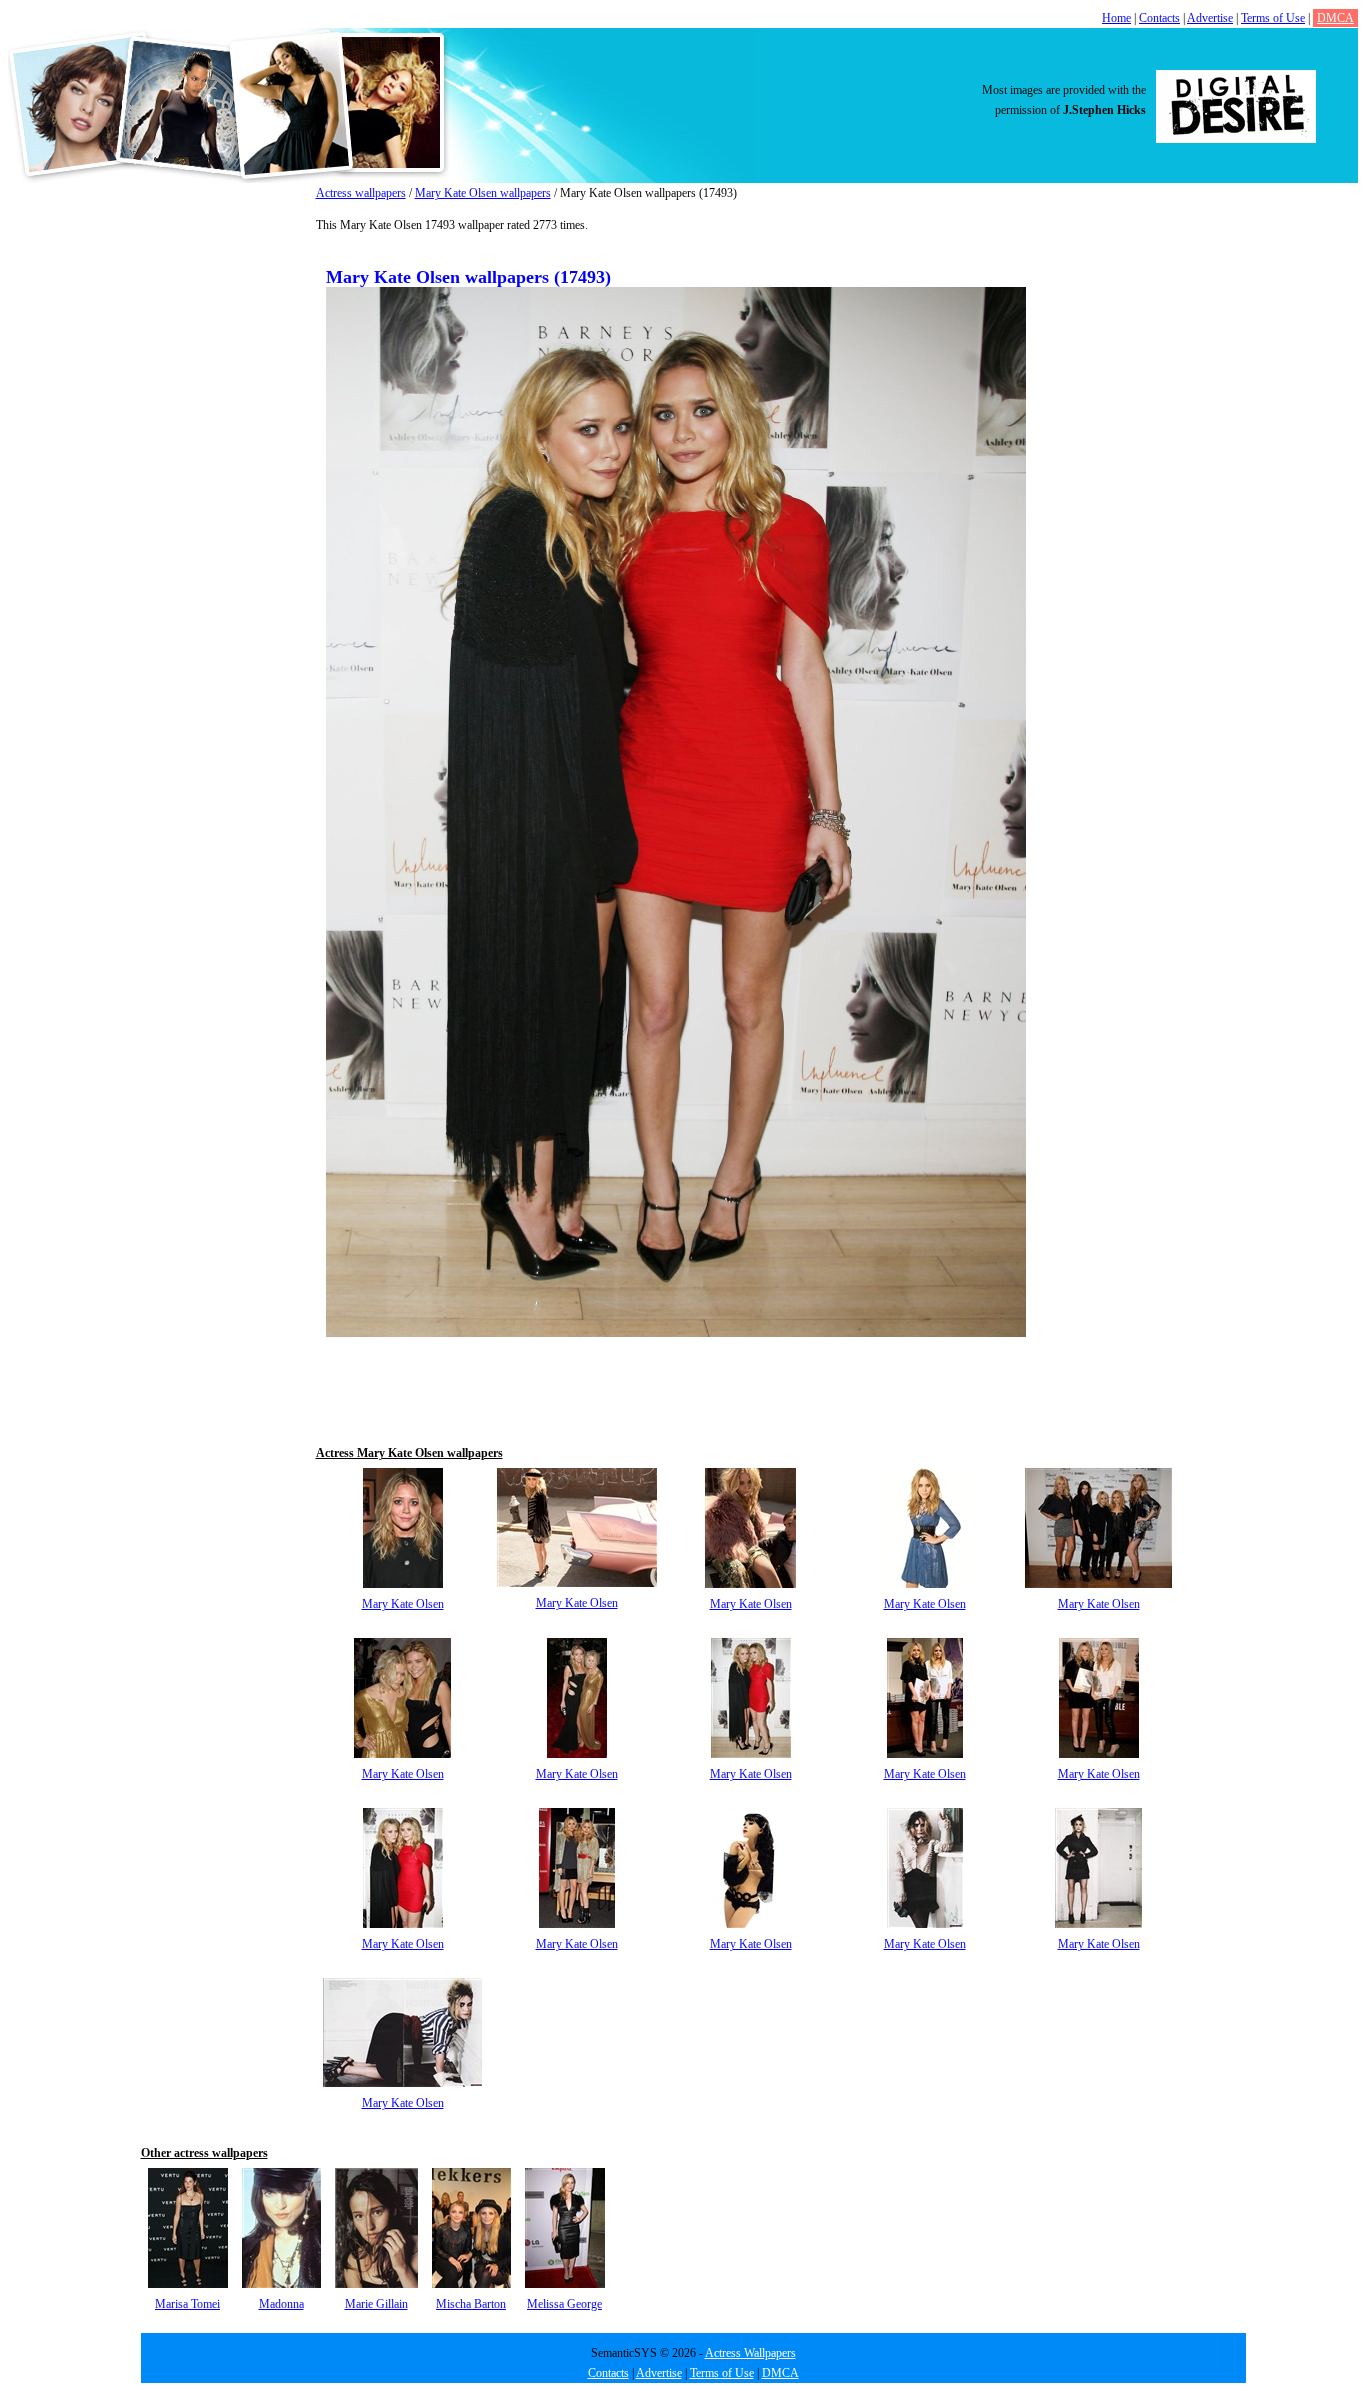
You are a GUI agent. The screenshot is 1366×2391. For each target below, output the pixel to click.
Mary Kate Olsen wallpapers (483, 193)
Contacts (1159, 18)
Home (1116, 18)
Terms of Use (1273, 18)
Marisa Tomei (187, 2304)
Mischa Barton (471, 2304)
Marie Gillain (376, 2304)
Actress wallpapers (361, 193)
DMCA (1335, 18)
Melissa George (564, 2304)
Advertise (1210, 18)
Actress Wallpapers (750, 2353)
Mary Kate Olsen (403, 1604)
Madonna (281, 2304)
